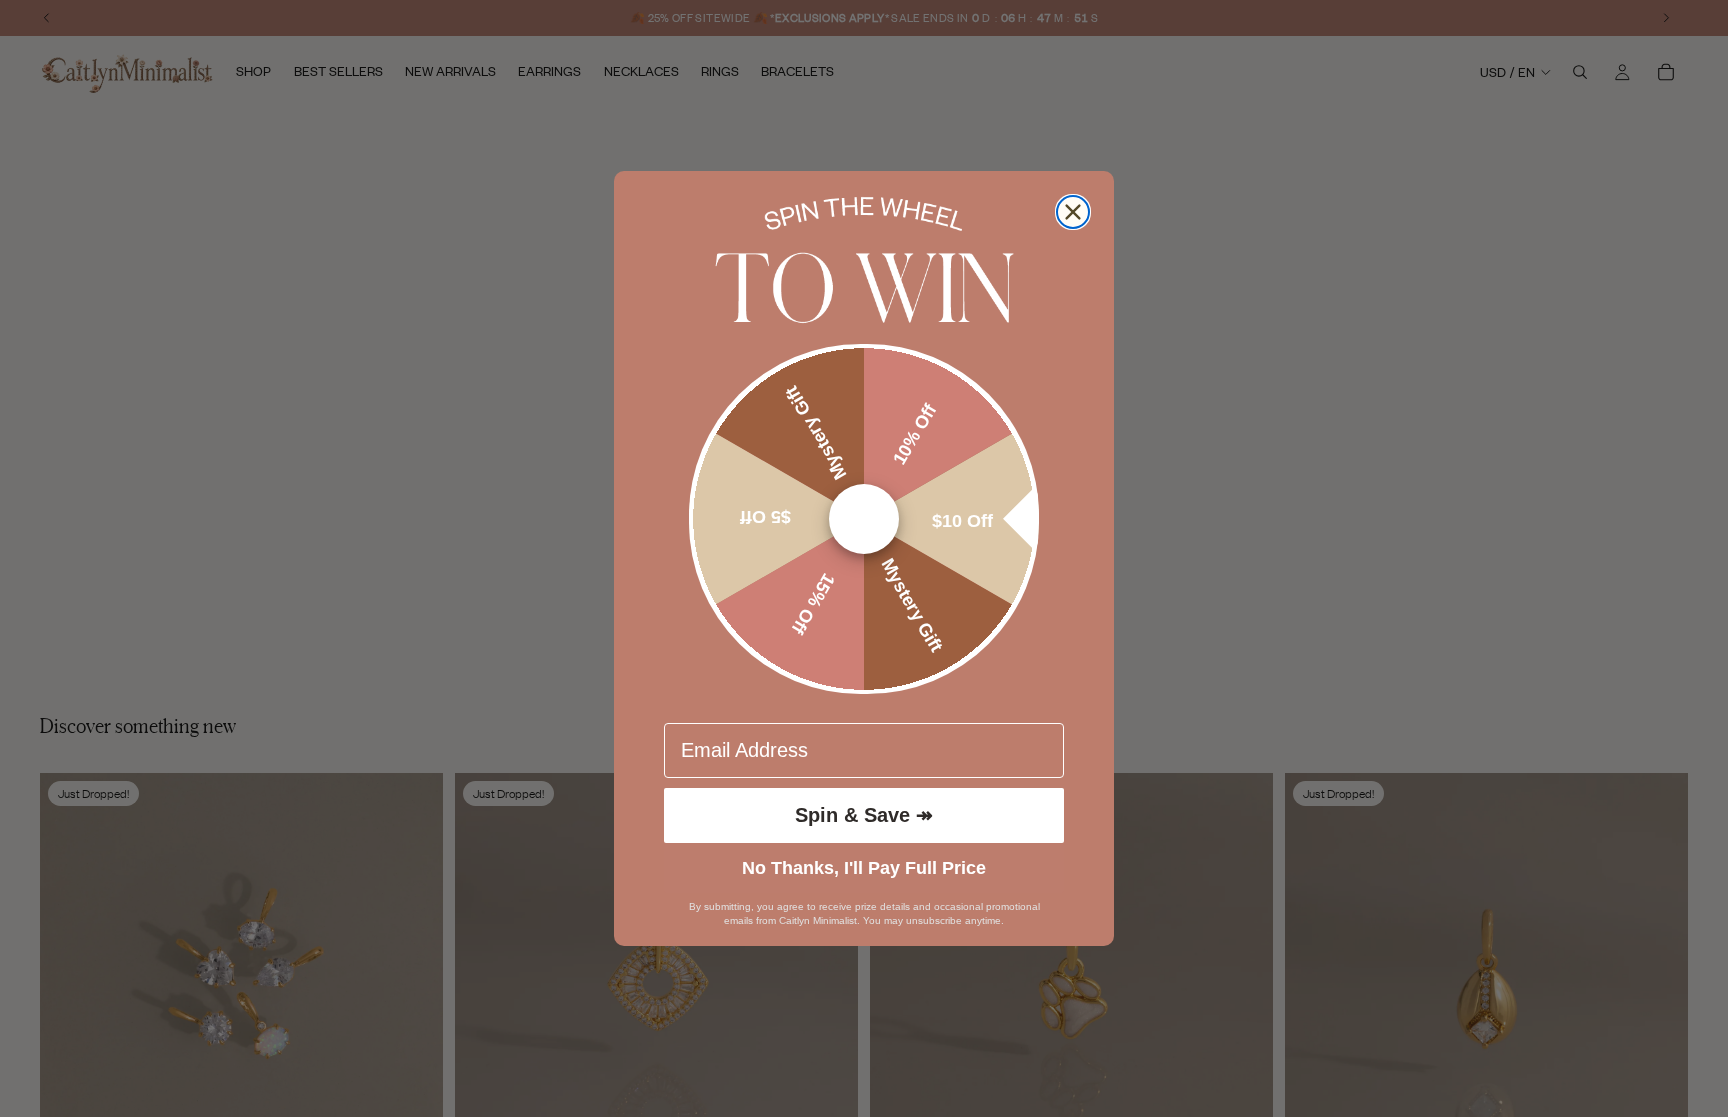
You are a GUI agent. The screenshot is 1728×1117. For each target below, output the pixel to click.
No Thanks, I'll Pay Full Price (864, 868)
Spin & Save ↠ (864, 815)
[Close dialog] (1073, 212)
